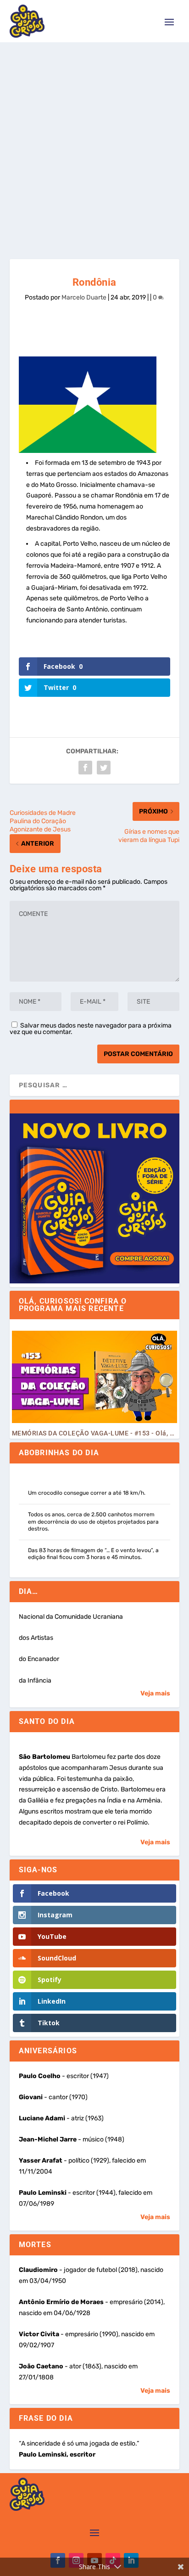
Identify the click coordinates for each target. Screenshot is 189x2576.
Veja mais (155, 1693)
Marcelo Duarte (84, 297)
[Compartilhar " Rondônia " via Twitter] (104, 768)
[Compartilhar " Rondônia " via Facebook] (85, 768)
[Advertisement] (94, 141)
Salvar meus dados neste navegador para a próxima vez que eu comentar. (91, 1029)
